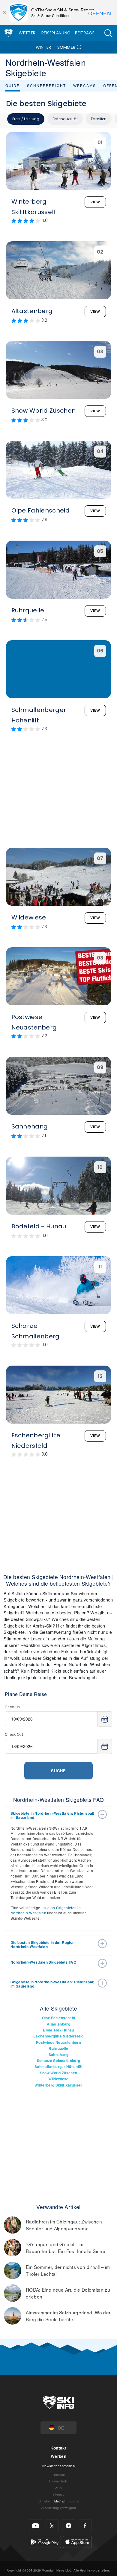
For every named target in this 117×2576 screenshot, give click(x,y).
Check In (12, 1707)
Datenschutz (58, 2481)
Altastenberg (58, 2024)
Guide (13, 85)
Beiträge (85, 33)
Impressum (59, 2474)
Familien (99, 119)
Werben (58, 2456)
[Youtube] (36, 2526)
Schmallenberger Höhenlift (58, 2067)
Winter (43, 47)
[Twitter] (52, 2526)
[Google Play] (45, 2541)
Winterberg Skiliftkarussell (58, 2085)
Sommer (66, 47)
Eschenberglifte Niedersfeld (58, 2036)
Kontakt (58, 2448)
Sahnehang (59, 2055)
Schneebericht (46, 85)
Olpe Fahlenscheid (58, 2018)
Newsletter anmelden (58, 2466)
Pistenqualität (65, 119)
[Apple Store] (77, 2541)
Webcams (85, 85)
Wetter (27, 33)
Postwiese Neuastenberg (58, 2042)
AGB (59, 2488)
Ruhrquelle (58, 2048)
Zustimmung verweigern (58, 2508)
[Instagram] (69, 2526)
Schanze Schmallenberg (59, 2061)
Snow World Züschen (59, 2073)
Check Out (14, 1734)
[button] (108, 33)
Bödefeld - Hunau (58, 2030)
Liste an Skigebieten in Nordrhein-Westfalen (46, 1910)
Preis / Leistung (26, 119)
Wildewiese (58, 2079)
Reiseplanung (56, 33)
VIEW (95, 202)
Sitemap (58, 2494)
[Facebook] (85, 2526)
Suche (58, 1771)
